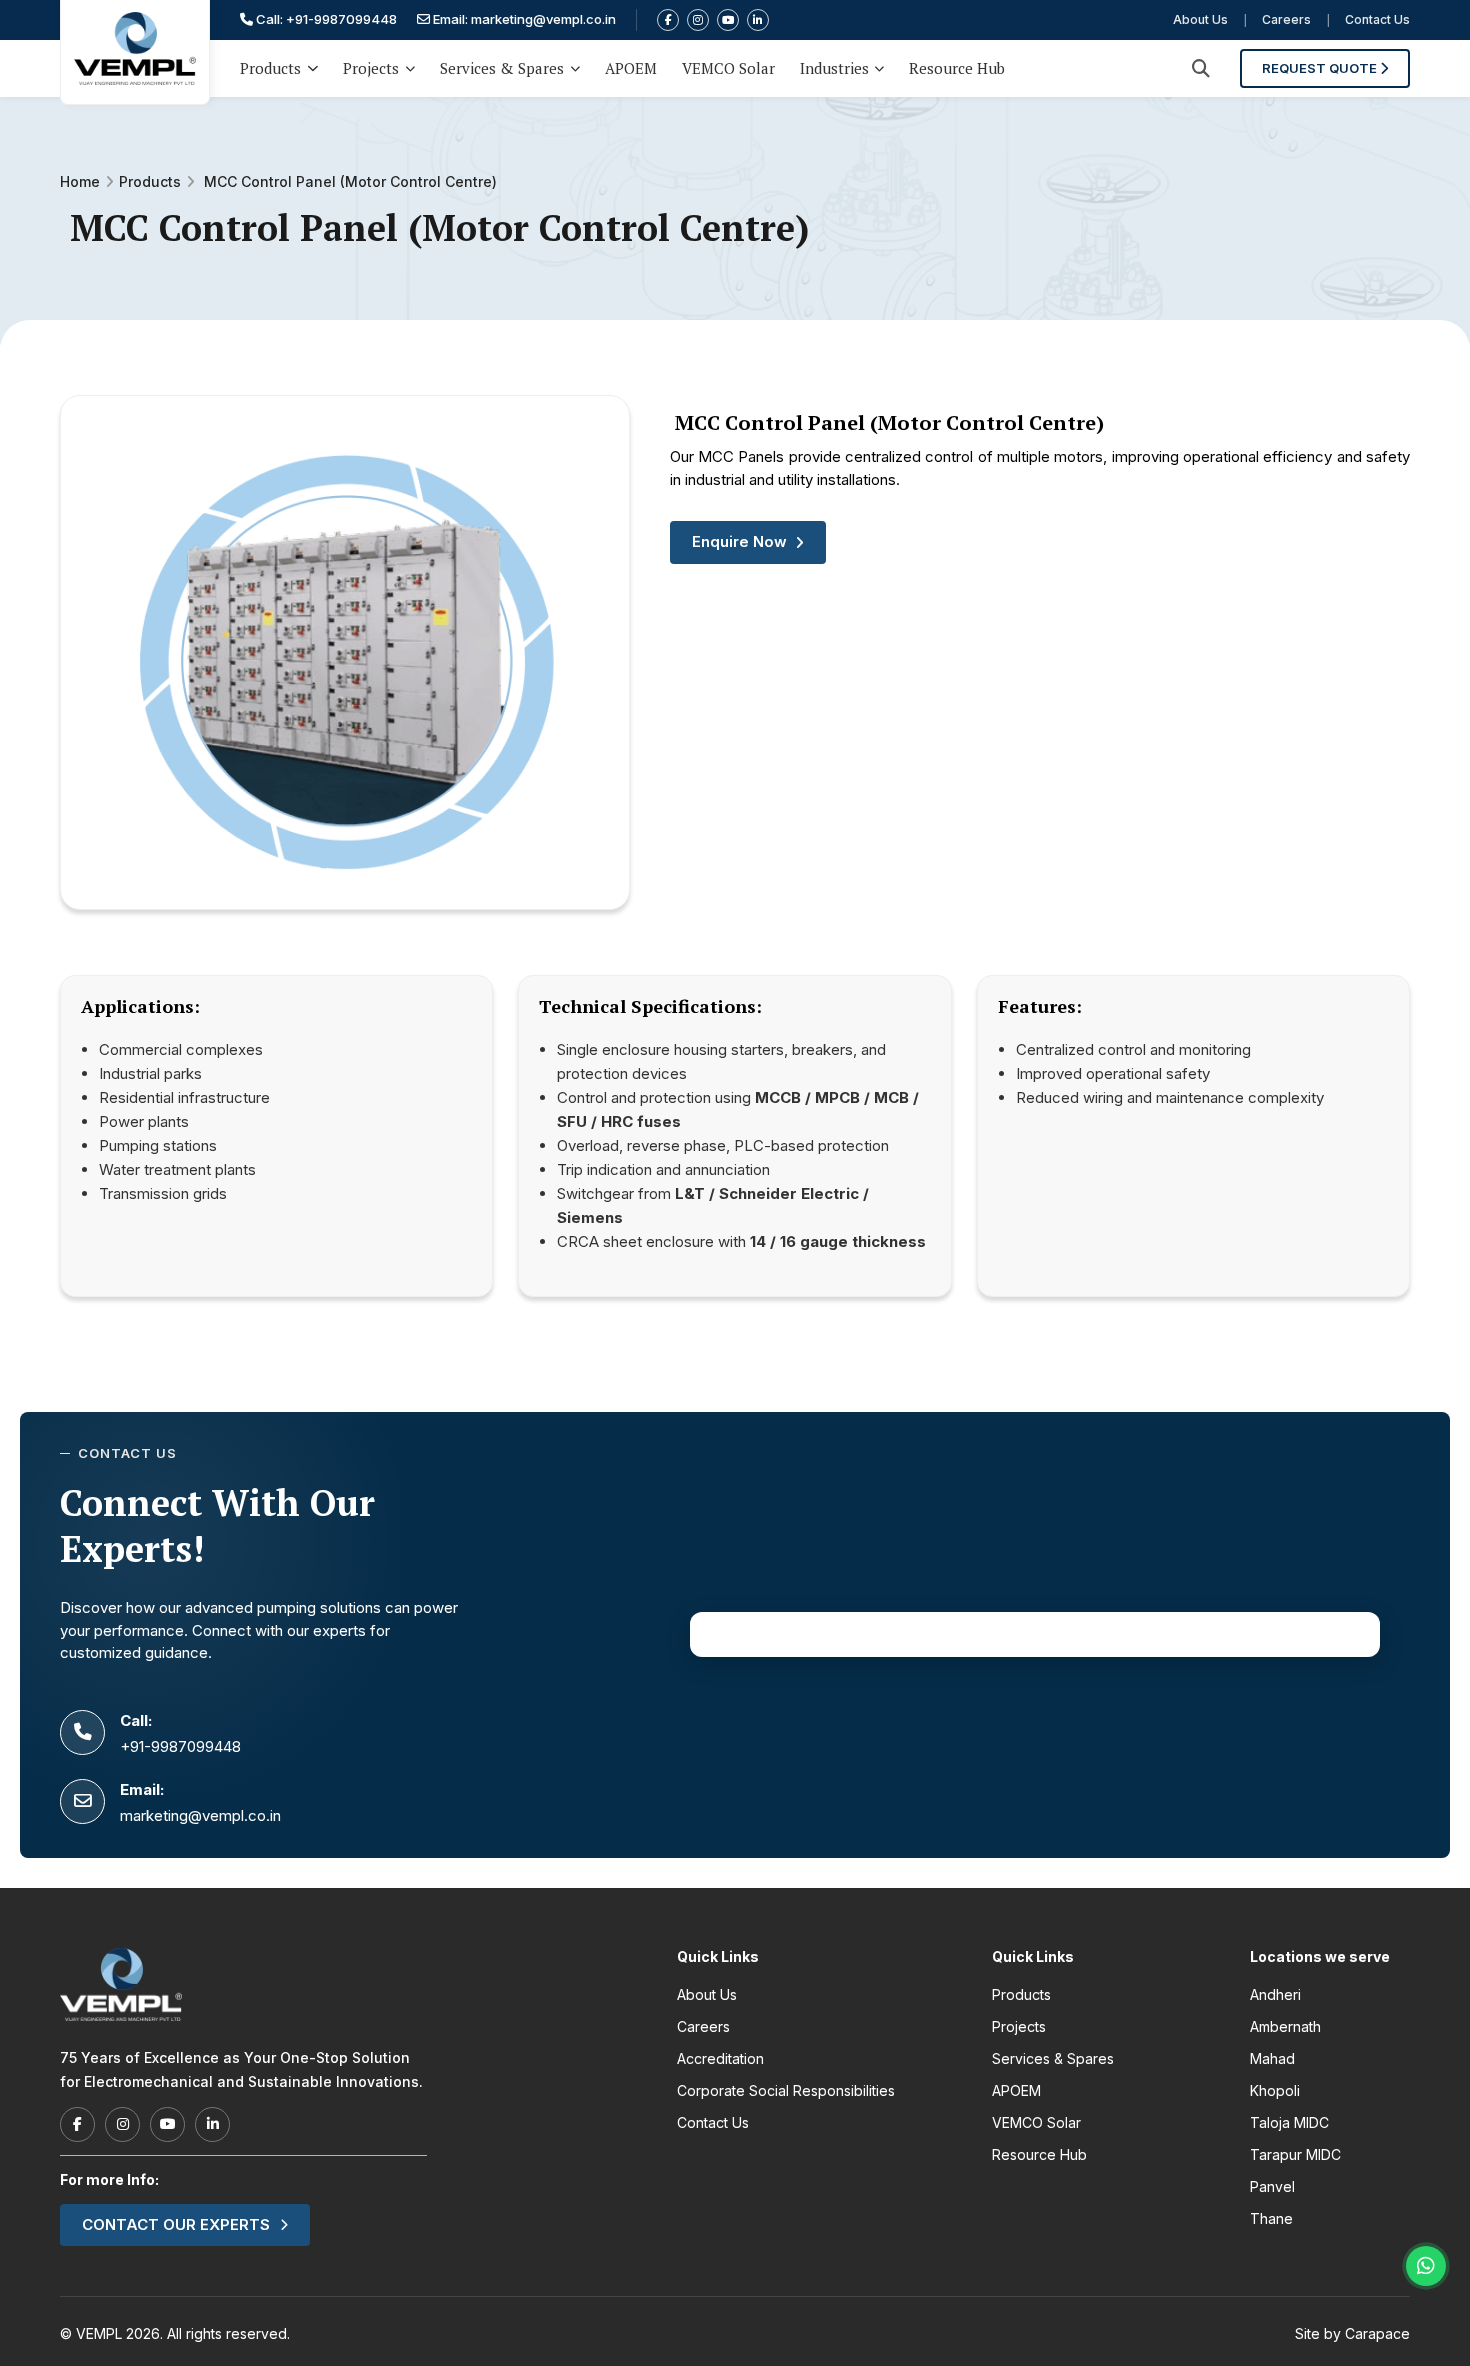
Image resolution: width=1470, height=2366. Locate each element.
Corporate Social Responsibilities (786, 2090)
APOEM (631, 68)
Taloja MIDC (1289, 2122)
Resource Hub (957, 68)
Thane (1271, 2218)
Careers (1286, 19)
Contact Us (1377, 19)
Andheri (1275, 1994)
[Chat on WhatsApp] (1426, 2266)
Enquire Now (739, 541)
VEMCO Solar (728, 68)
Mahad (1272, 2058)
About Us (1200, 19)
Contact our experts (176, 2224)
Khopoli (1275, 2090)
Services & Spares (502, 68)
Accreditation (720, 2058)
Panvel (1272, 2186)
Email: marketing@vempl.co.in (523, 19)
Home (80, 181)
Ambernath (1285, 2026)
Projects (371, 68)
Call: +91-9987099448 (325, 19)
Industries (834, 68)
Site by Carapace (1352, 2333)
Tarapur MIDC (1295, 2154)
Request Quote (1321, 68)
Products (270, 68)
